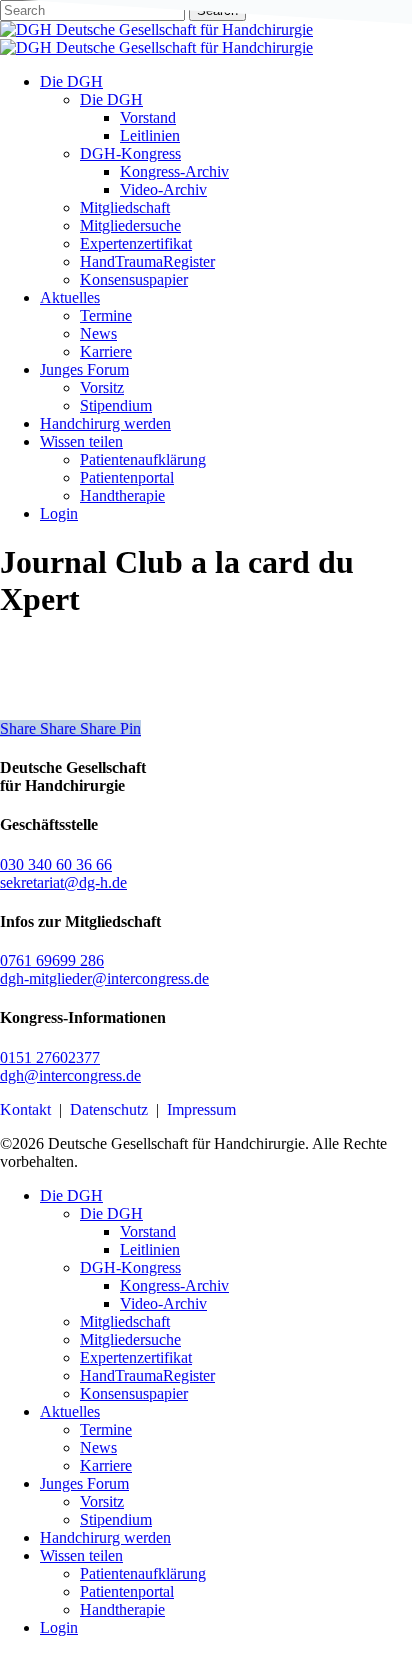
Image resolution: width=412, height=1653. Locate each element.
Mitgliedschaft (125, 1321)
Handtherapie (122, 1609)
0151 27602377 (50, 1057)
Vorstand (148, 1231)
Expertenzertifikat (136, 1357)
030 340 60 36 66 (56, 864)
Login (59, 1627)
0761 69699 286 (52, 960)
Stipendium (116, 1519)
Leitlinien (150, 1249)
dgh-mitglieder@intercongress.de (104, 978)
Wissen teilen (81, 1555)
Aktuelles (70, 1411)
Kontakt (25, 1109)
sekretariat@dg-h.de (63, 882)
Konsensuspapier (134, 1393)
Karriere (106, 1465)
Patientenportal (127, 1591)
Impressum (201, 1109)
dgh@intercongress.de (70, 1075)
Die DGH (71, 1195)
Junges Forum (84, 1483)
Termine (106, 1429)
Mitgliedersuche (130, 1339)
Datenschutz (109, 1109)
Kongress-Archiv (174, 1285)
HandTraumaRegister (147, 1375)
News (98, 1447)
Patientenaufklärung (143, 1573)
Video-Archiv (163, 1303)
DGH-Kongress (130, 1267)
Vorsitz (102, 1501)
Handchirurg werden (105, 1537)
